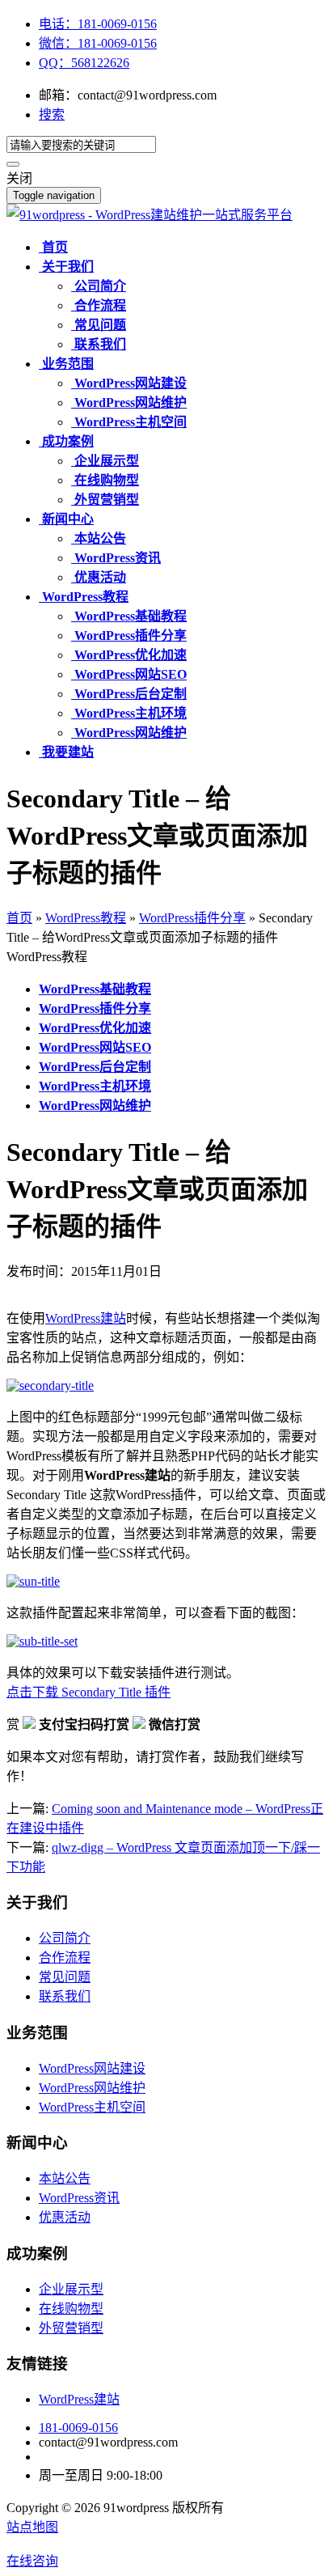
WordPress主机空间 (92, 2107)
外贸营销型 (71, 2328)
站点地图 (32, 2527)
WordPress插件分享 (192, 918)
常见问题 (65, 1977)
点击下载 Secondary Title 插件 (89, 1692)
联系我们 (65, 1996)
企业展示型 (71, 2289)
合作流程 (65, 1957)
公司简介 (65, 1938)
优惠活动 (65, 2217)
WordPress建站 (86, 1318)
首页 (19, 918)
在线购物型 (71, 2309)
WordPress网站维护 (92, 2088)
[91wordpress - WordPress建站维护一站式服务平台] (150, 215)
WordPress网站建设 (92, 2068)
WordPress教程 (86, 918)
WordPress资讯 (79, 2198)
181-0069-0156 (78, 2428)
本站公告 (65, 2178)
